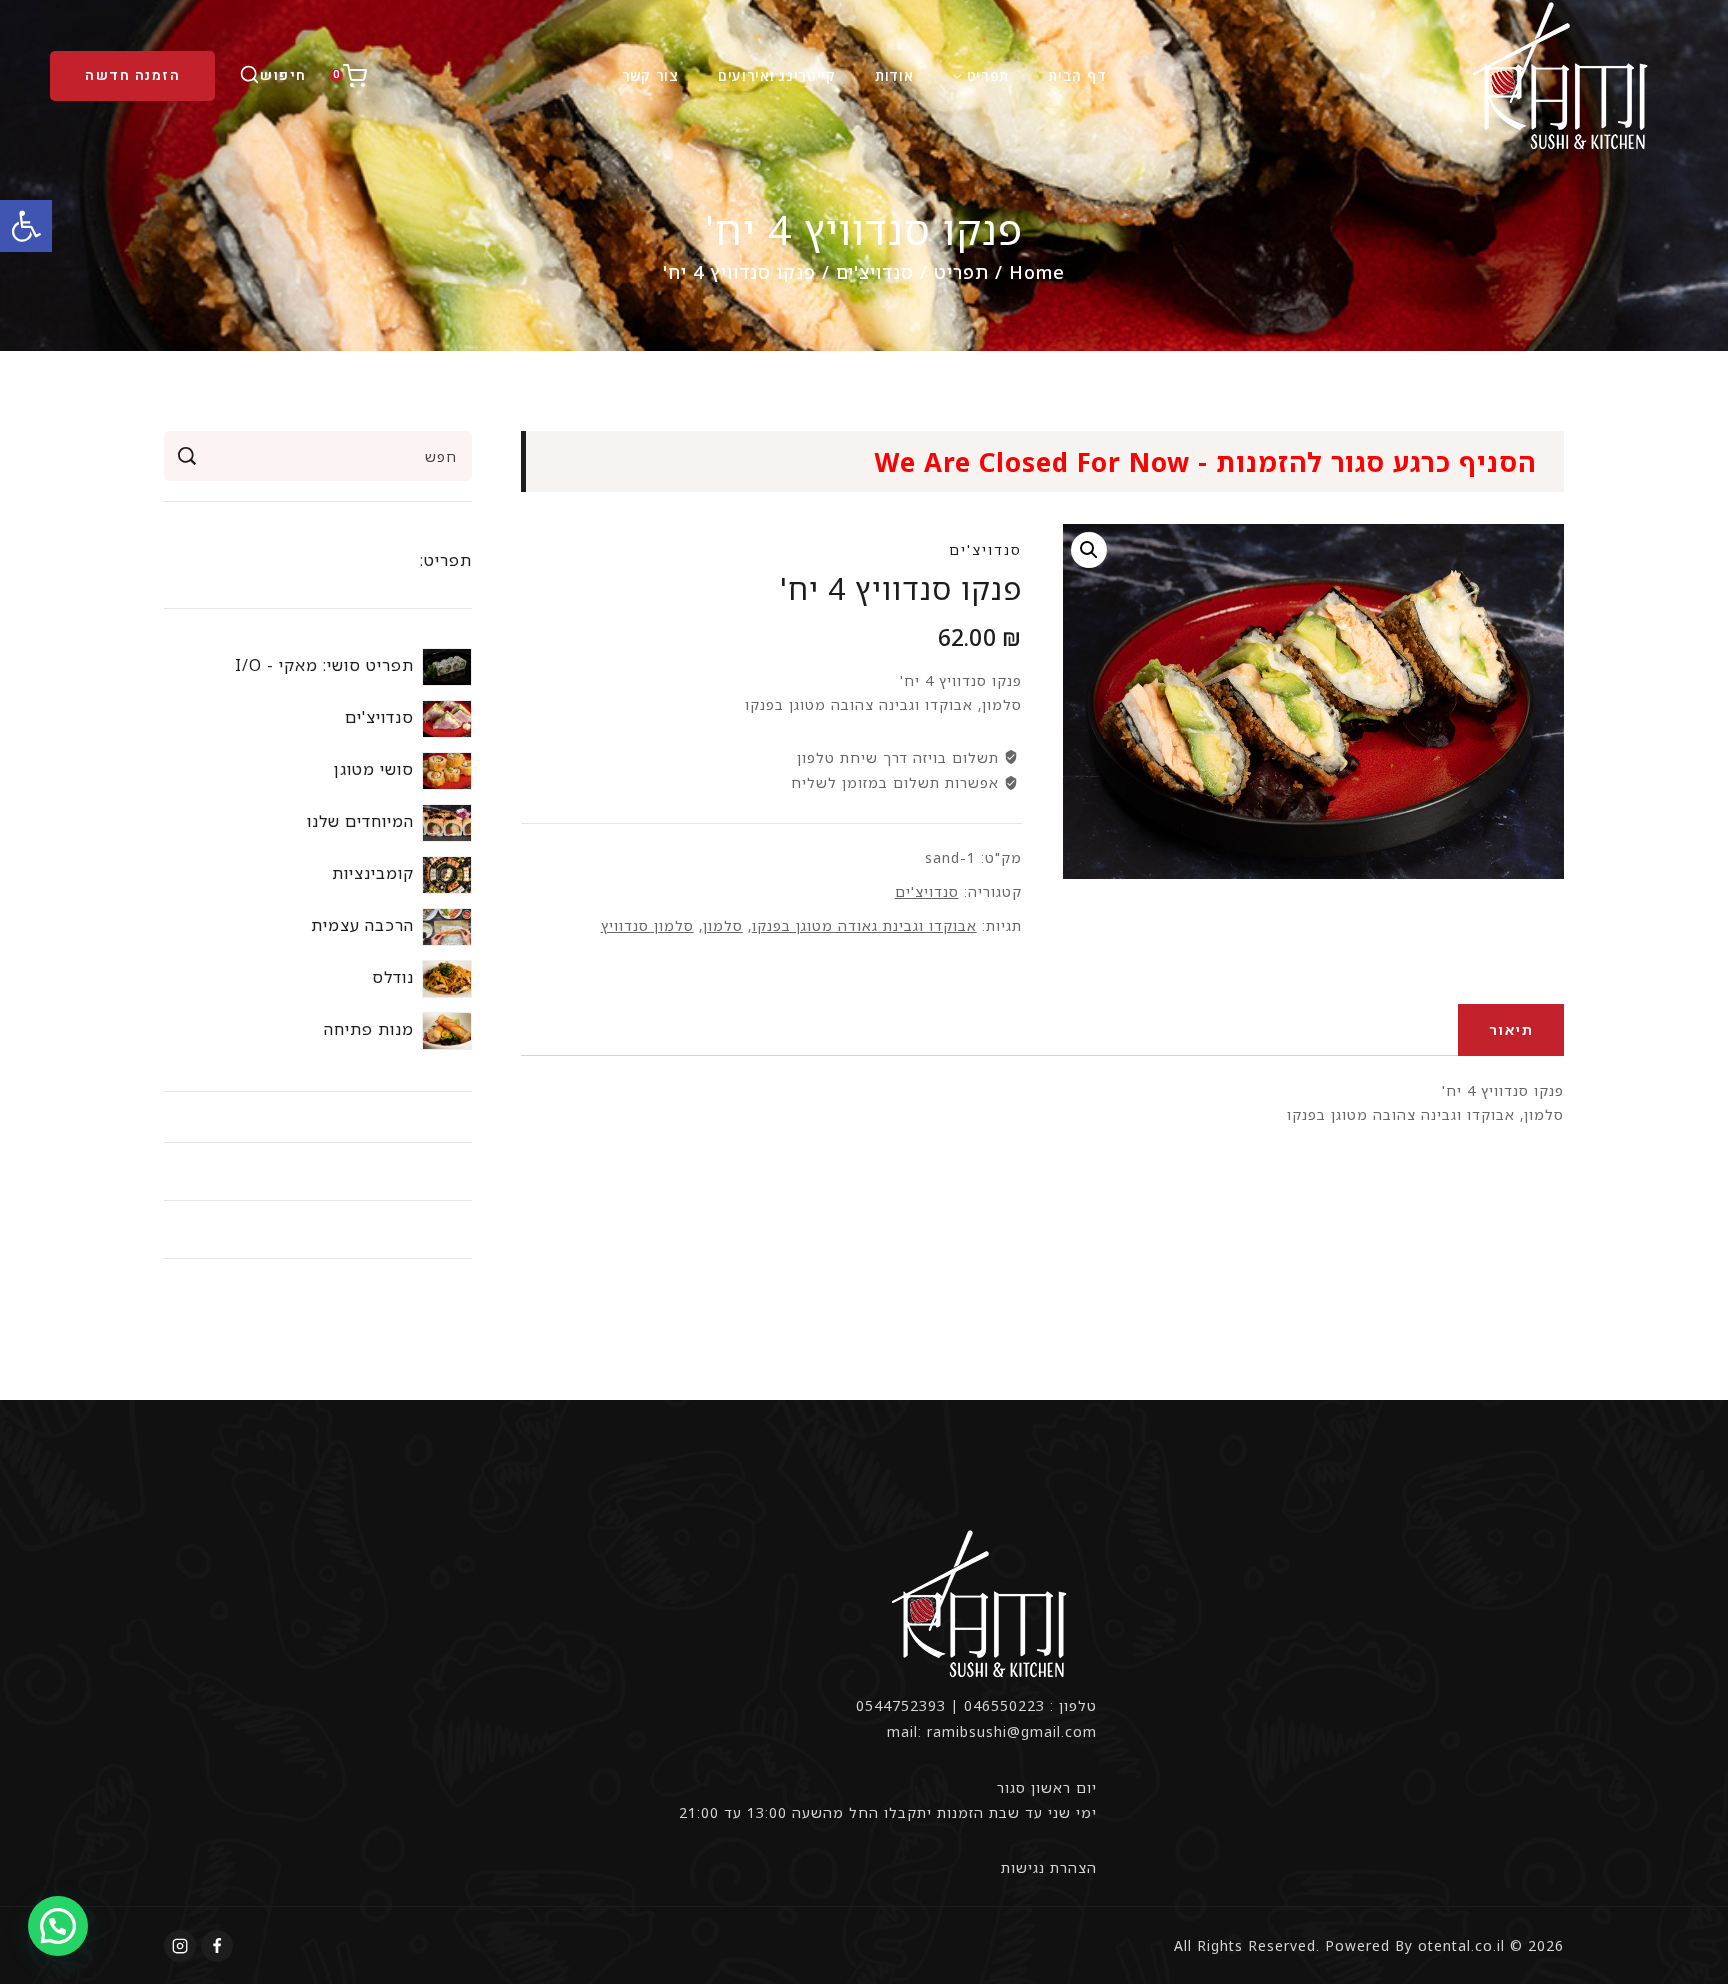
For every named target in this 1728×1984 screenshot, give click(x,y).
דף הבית (1077, 75)
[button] (26, 226)
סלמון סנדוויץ (647, 925)
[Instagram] (180, 1946)
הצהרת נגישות (1049, 1867)
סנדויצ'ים (985, 549)
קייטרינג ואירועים (777, 75)
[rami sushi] (1563, 75)
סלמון (723, 925)
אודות (894, 75)
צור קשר (650, 75)
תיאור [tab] (1511, 1029)
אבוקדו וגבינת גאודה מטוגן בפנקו (864, 925)
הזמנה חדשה (132, 75)
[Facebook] (217, 1946)
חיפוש (186, 456)
